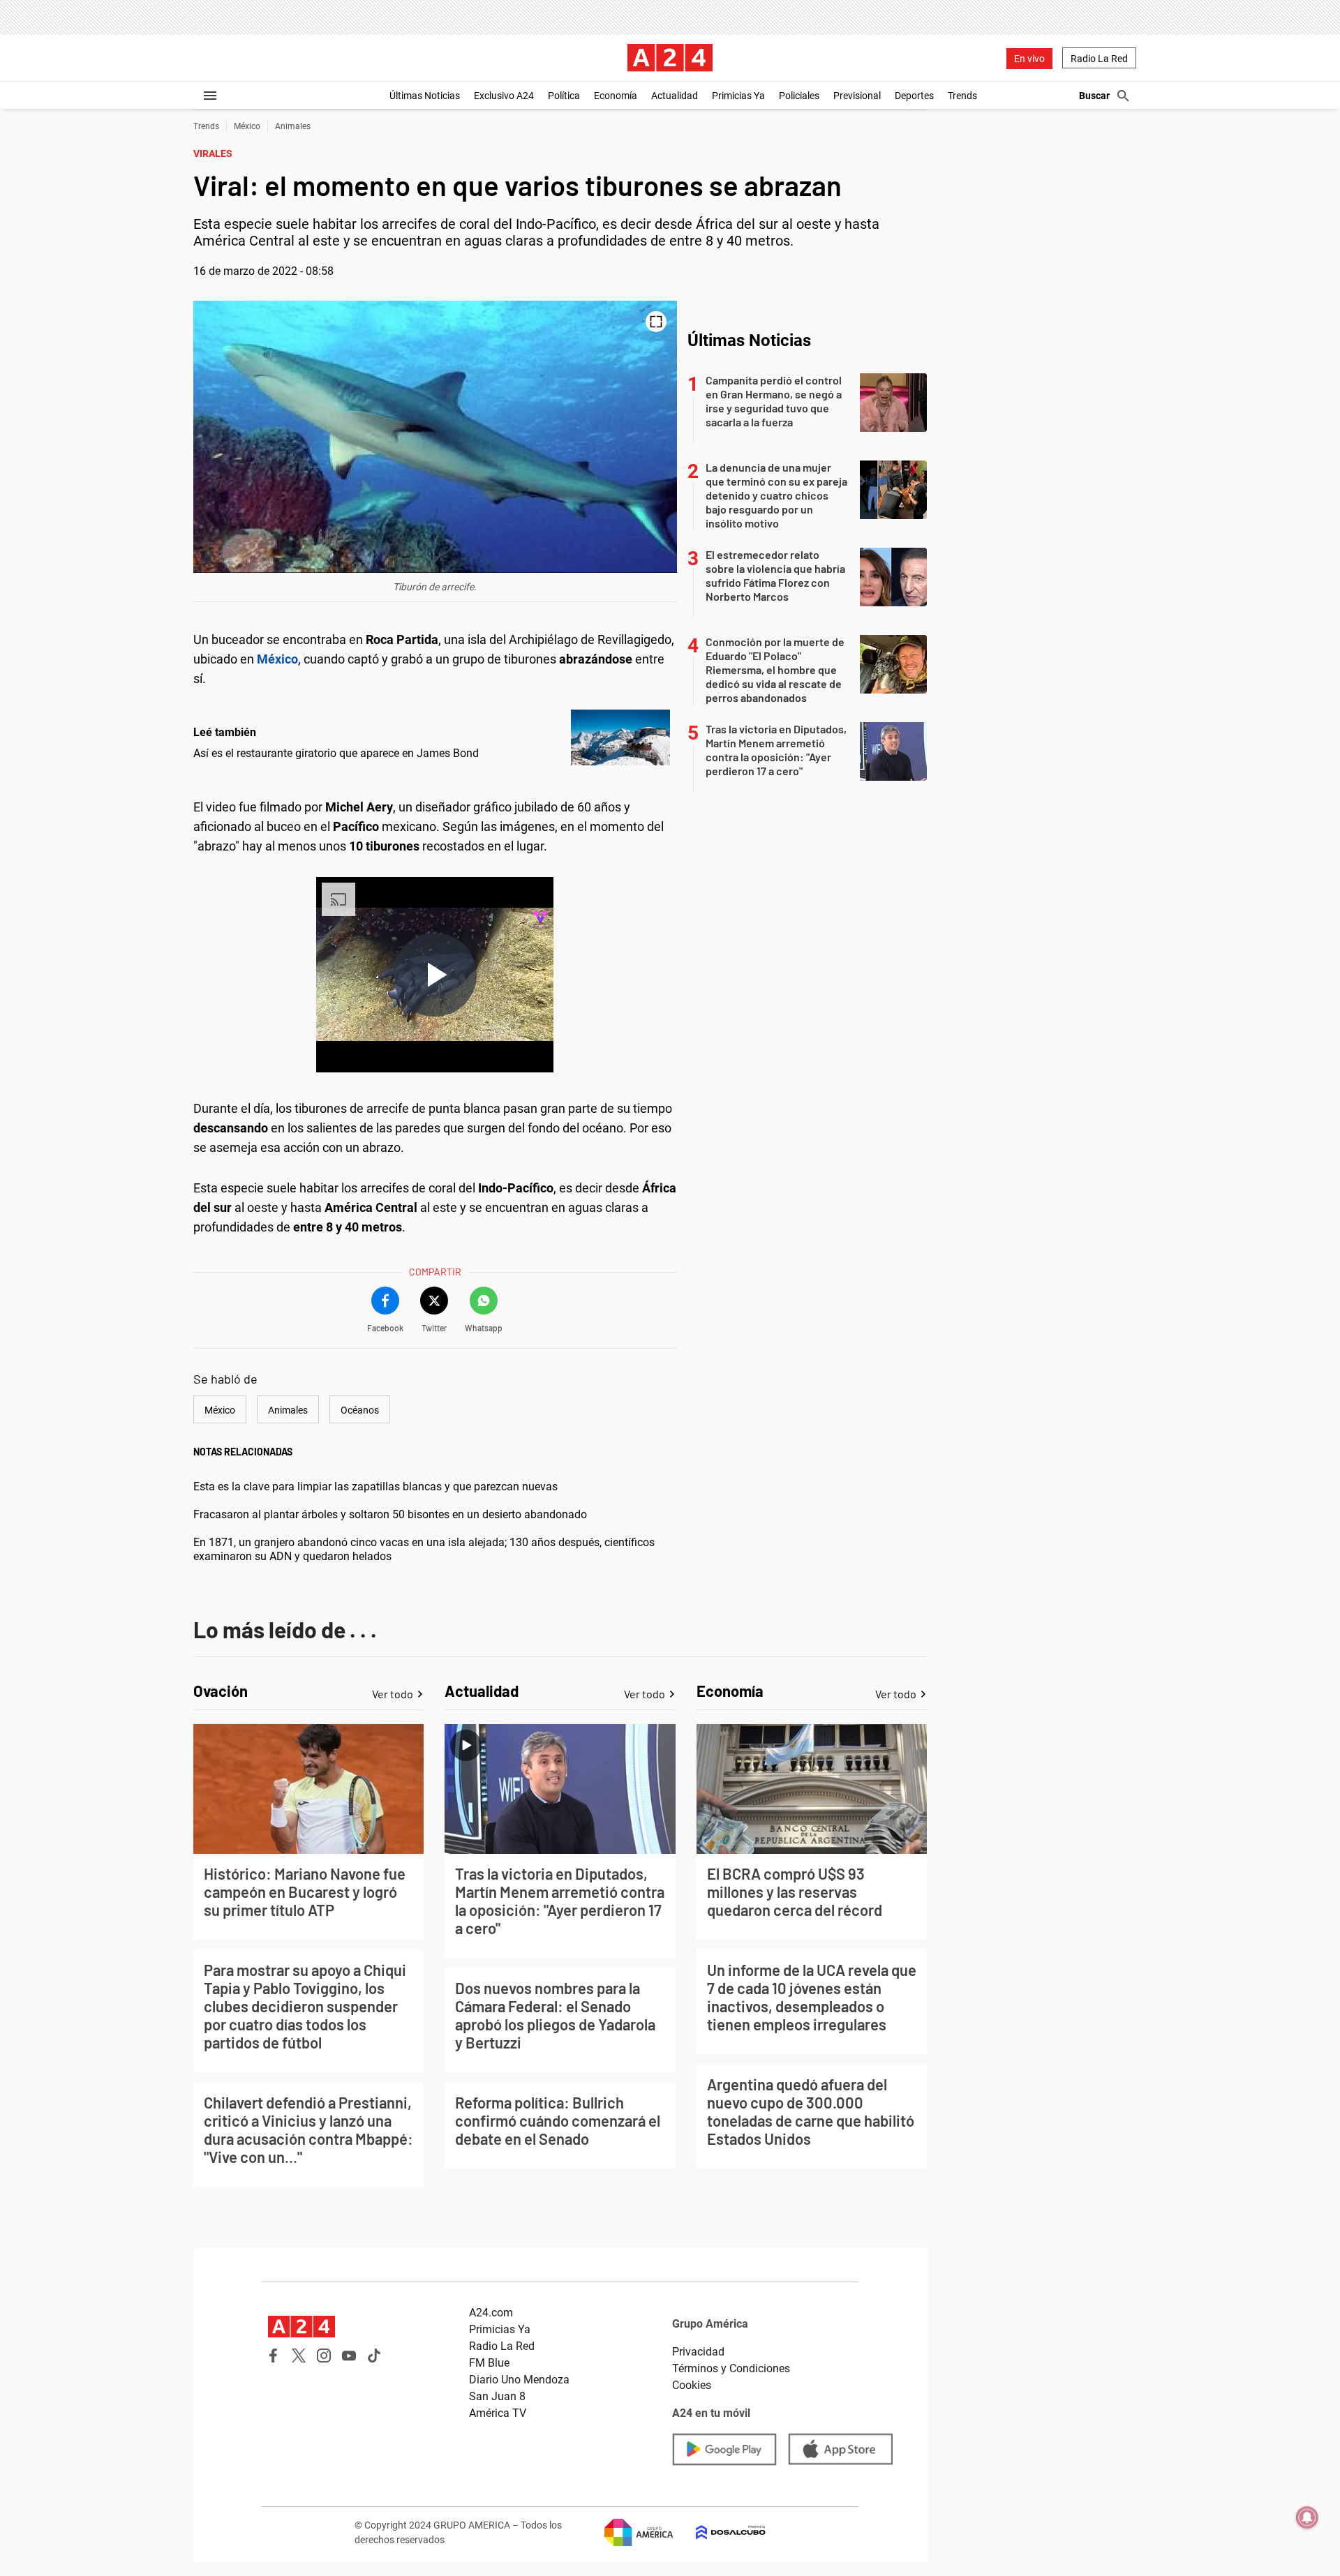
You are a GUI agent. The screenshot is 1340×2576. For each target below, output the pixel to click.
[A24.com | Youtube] (349, 2356)
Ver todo (393, 1694)
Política (564, 96)
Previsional (857, 96)
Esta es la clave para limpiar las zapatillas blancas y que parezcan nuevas (375, 1487)
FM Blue (489, 2363)
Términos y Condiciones (731, 2368)
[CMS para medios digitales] (720, 2532)
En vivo (1029, 59)
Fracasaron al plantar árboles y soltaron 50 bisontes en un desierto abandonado (390, 1514)
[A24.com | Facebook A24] (274, 2356)
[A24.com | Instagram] (324, 2356)
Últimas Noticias (425, 96)
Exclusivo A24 (504, 96)
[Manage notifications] (1307, 2517)
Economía (616, 96)
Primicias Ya (738, 96)
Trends (962, 96)
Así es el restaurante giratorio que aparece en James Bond (336, 753)
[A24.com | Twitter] (299, 2356)
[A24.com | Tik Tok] (374, 2356)
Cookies (692, 2385)
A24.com (491, 2313)
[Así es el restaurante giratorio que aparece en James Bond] (620, 737)
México (247, 126)
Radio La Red (1099, 59)
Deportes (914, 96)
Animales (293, 126)
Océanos (360, 1410)
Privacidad (698, 2352)
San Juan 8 (497, 2396)
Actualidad (675, 96)
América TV (498, 2413)
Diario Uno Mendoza (519, 2380)
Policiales (799, 96)
